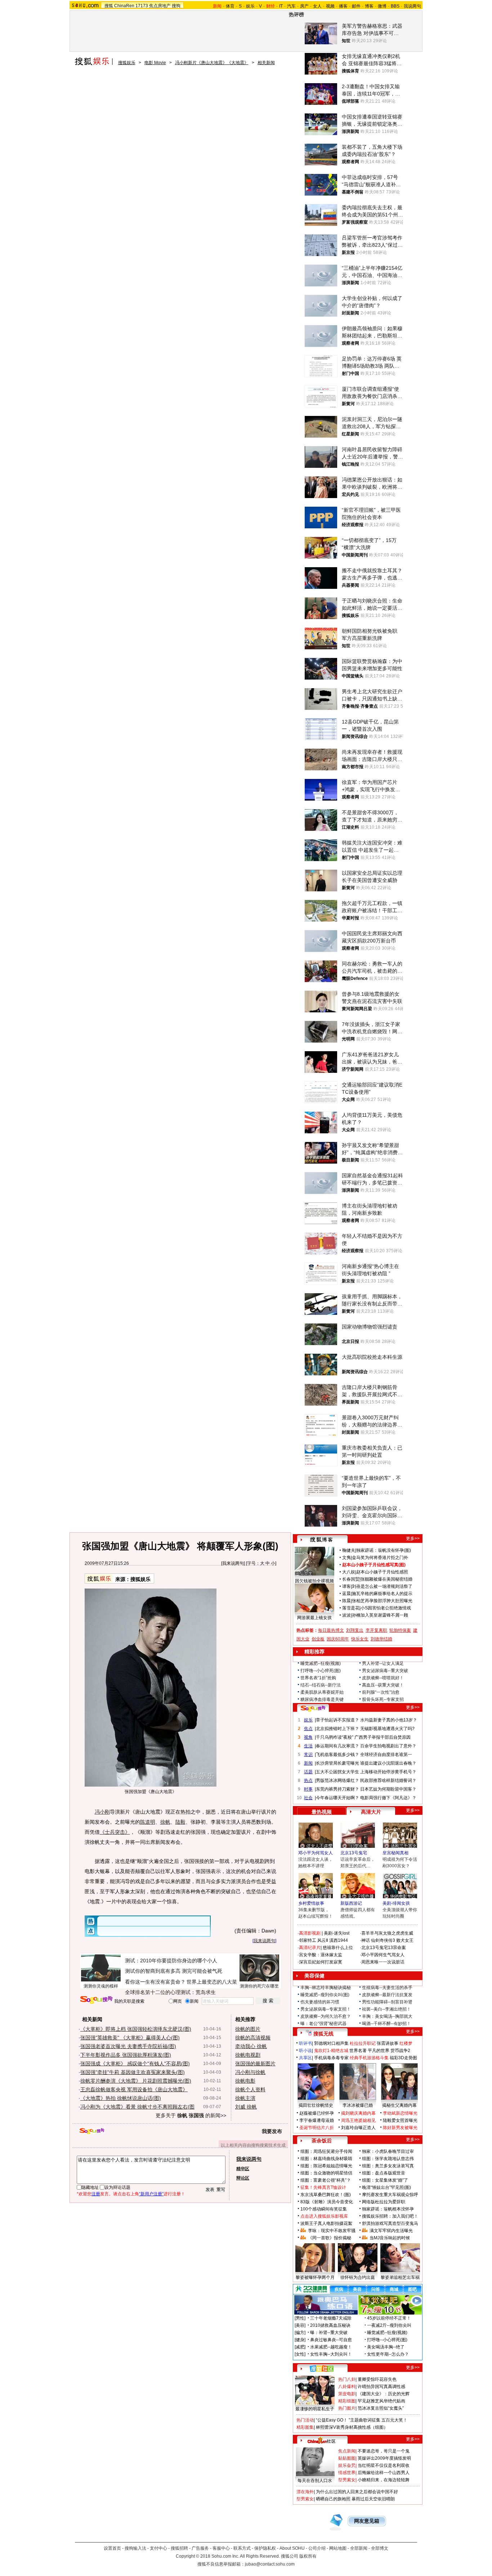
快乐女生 (360, 1639)
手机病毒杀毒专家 (331, 2058)
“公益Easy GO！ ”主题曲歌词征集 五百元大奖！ (362, 2420)
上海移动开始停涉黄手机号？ (388, 1772)
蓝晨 (346, 1594)
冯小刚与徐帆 (250, 2072)
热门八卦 (347, 2379)
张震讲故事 (388, 2043)
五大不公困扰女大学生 (337, 1772)
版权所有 (308, 2556)
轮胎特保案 (400, 1630)
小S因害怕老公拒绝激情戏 (386, 1608)
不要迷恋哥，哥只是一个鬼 (384, 2451)
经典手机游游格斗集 (369, 2058)
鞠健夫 (349, 1550)
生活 (308, 1746)
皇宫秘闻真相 (395, 1853)
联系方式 (242, 2548)
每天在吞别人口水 (315, 2481)
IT (281, 6)
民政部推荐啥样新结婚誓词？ (388, 1780)
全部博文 (380, 2548)
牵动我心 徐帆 (251, 2046)
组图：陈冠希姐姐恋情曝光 (326, 2166)
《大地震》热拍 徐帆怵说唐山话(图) (121, 2098)
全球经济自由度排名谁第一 (386, 1755)
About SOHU (292, 2548)
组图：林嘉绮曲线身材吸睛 (326, 2159)
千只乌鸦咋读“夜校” (335, 1737)
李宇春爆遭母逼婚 (317, 2120)
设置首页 (112, 2548)
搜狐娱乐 (127, 63)
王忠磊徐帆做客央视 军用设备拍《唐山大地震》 (134, 2089)
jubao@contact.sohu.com (270, 2564)
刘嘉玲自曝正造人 (358, 2128)
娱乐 (250, 6)
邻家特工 (308, 1940)
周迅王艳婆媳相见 (358, 2120)
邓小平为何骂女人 (316, 1853)
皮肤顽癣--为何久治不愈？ (326, 2016)
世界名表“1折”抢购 (318, 1678)
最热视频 (322, 1812)
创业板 (318, 1639)
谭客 (346, 1586)
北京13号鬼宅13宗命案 (384, 1948)
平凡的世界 (379, 2051)
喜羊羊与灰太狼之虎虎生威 (387, 1933)
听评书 (305, 2043)
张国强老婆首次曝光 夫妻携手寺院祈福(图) (128, 2046)
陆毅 (180, 1822)
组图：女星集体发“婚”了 (385, 2180)
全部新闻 (359, 2548)
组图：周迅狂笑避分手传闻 (326, 2151)
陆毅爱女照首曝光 (400, 2120)
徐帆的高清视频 (253, 2038)
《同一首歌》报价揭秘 (330, 2238)
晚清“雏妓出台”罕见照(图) (386, 2187)
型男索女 (347, 2480)
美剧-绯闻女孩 (396, 1903)
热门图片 (347, 2408)
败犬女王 (405, 1940)
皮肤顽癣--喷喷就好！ (383, 1678)
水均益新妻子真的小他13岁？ (389, 1720)
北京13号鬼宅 (354, 1853)
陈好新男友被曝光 (400, 2128)
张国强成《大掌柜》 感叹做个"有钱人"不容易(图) (135, 2064)
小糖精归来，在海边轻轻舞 (384, 2480)
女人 (317, 6)
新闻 (308, 1763)
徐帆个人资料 (250, 2089)
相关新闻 (266, 63)
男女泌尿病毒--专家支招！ (326, 2009)
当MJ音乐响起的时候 (390, 2238)
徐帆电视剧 (248, 2055)
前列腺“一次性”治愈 (381, 1692)
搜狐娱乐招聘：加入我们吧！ (390, 2216)
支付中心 (158, 2548)
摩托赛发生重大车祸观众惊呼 (390, 2195)
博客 (369, 6)
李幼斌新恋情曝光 (400, 2113)
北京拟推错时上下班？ (337, 1729)
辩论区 (243, 2178)
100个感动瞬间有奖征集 (324, 2209)
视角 (308, 1737)
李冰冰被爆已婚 (358, 2105)
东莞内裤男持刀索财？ (337, 1789)
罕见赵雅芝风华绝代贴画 (381, 2401)
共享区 (305, 2058)
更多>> (413, 1538)
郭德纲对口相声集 (331, 2043)
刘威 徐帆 (246, 2107)
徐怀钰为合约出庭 (358, 2277)
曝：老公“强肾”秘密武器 (323, 2024)
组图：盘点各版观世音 (384, 2173)
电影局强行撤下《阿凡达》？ (388, 1798)
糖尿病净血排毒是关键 (322, 1699)
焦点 (308, 1729)
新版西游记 (351, 1903)
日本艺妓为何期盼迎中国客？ (388, 1789)
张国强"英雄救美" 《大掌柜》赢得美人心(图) (130, 2038)
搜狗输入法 (135, 2548)
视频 (330, 6)
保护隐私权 (265, 2548)
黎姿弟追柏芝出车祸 (400, 2277)
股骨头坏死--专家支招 (383, 1699)
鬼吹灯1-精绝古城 (331, 2051)
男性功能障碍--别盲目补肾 (387, 2002)
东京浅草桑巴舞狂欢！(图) (326, 2195)
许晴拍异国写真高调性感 (381, 2387)
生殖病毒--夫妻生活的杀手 (387, 1988)
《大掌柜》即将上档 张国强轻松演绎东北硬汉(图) (136, 2029)
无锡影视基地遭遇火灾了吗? (387, 1729)
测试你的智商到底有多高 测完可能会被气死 (174, 1971)
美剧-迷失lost (337, 1933)
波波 (346, 1615)
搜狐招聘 (179, 2548)
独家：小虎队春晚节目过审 (388, 2151)
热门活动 (305, 2420)
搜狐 (109, 6)
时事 (308, 1789)
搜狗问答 (313, 1708)
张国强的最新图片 (255, 2064)
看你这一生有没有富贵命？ (155, 1982)
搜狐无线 (323, 2034)
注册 (96, 2194)
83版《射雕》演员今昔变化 (327, 2202)
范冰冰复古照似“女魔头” (381, 2408)
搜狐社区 (321, 2369)
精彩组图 (347, 2401)
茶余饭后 (322, 2141)
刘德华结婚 (381, 1639)
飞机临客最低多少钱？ (337, 1755)
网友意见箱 (367, 2521)
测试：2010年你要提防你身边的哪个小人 (171, 1961)
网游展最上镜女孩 (314, 1618)
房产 (304, 6)
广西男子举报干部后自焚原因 (383, 1737)
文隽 (346, 1558)
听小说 (305, 2051)
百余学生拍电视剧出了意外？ (388, 1746)
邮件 (356, 6)
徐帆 (165, 1822)
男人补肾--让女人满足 (383, 1663)
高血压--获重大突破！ (383, 1685)
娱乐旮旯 (347, 2465)
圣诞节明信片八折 (317, 2128)
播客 (343, 6)
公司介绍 (317, 2548)
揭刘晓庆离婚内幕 (358, 2113)
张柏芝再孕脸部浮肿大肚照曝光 (382, 1601)
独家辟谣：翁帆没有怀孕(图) (384, 1550)
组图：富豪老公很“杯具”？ (326, 2180)
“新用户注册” (151, 2194)
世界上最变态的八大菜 (212, 1982)
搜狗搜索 (96, 2000)
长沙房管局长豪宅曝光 (337, 1763)
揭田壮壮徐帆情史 (316, 2105)
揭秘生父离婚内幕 (399, 2105)
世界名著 (358, 2051)
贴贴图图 (347, 2458)
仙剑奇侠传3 (383, 1940)
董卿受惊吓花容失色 (377, 2379)
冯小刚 (102, 1812)
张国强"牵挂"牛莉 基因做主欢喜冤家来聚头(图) (133, 2072)
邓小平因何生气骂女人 (383, 1955)
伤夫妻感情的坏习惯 (320, 2002)
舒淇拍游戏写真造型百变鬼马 (390, 2223)
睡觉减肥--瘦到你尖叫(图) (325, 1995)
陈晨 (346, 1601)
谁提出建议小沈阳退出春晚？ (388, 1763)
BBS (395, 6)
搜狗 (176, 6)
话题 (308, 1772)
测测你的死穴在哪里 (259, 1986)
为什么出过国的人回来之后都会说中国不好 (357, 2492)
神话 (366, 1940)
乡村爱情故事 (311, 1903)
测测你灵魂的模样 (101, 1986)
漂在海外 (305, 2492)
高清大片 (371, 1812)
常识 (308, 1755)
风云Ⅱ (323, 1940)
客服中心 (221, 2548)
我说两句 (412, 6)
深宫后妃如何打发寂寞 (321, 1962)
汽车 (291, 6)
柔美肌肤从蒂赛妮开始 (322, 1692)
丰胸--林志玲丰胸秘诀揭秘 (326, 1988)
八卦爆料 (347, 2387)
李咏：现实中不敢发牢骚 (332, 2231)
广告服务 (200, 2548)
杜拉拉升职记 (363, 2043)
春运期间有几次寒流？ (337, 1746)
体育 (230, 6)
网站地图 (338, 2548)
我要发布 (272, 2131)
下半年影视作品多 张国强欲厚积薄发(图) (126, 2055)
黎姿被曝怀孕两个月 (315, 2277)
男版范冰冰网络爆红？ (337, 1780)
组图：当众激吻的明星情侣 (326, 2173)
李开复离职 (376, 1630)
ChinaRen (124, 6)
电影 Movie (155, 63)
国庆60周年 (338, 1639)
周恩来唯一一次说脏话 (383, 1962)
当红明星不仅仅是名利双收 (384, 2465)
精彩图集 (305, 2427)
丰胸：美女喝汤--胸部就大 (387, 2016)
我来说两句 (233, 1563)
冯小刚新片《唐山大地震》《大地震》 (212, 63)
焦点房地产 (160, 6)
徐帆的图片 (248, 2029)
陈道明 (148, 1822)
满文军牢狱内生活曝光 (391, 2231)
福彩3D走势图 (403, 2058)
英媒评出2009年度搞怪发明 (384, 2458)
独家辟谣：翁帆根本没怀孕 (388, 2209)
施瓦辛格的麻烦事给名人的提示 (382, 1594)
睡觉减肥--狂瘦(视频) (321, 1663)
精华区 (243, 2169)
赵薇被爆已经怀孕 (317, 2113)
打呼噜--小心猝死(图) (321, 1671)
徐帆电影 (245, 2081)
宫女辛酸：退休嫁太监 (321, 1955)
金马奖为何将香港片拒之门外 (380, 1558)
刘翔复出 (355, 1630)
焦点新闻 (347, 2451)
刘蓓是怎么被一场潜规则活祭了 (382, 1586)
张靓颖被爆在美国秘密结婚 (386, 1579)
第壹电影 (347, 2394)
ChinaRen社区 (322, 2440)
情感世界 (347, 2473)
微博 (382, 6)
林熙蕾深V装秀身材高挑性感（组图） (352, 2427)
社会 (308, 1798)
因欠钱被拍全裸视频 (314, 1581)
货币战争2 (400, 2051)
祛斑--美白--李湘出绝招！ (386, 2009)
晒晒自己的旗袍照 (333, 2499)
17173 (142, 6)
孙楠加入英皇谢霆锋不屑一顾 (380, 1615)
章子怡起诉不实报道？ (337, 1720)
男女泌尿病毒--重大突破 (385, 1671)
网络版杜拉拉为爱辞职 (384, 2202)
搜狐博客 (321, 1540)
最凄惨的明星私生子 (315, 2409)
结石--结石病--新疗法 (321, 1685)
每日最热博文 (331, 1630)
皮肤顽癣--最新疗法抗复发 (387, 1995)
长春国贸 (351, 1579)
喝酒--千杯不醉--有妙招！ (386, 2024)
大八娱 (349, 1572)
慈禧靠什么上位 (338, 1948)
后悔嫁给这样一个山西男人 (384, 2473)
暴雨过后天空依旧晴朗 (373, 2499)
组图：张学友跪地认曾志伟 (388, 2159)
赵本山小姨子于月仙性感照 (382, 1572)
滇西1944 (339, 1940)
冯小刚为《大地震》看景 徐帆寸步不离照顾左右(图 (137, 2107)
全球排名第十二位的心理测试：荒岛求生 (170, 1992)
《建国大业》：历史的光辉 (384, 2394)
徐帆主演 (245, 2098)
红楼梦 (406, 2043)
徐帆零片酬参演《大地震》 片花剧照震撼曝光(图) (136, 2081)
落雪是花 (351, 1608)
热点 (308, 1780)
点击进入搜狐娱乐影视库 (324, 2216)
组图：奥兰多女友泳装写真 (388, 2166)
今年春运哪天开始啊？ (337, 1798)
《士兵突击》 (115, 1832)
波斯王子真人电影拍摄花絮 (326, 2223)
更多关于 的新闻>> (191, 2115)
